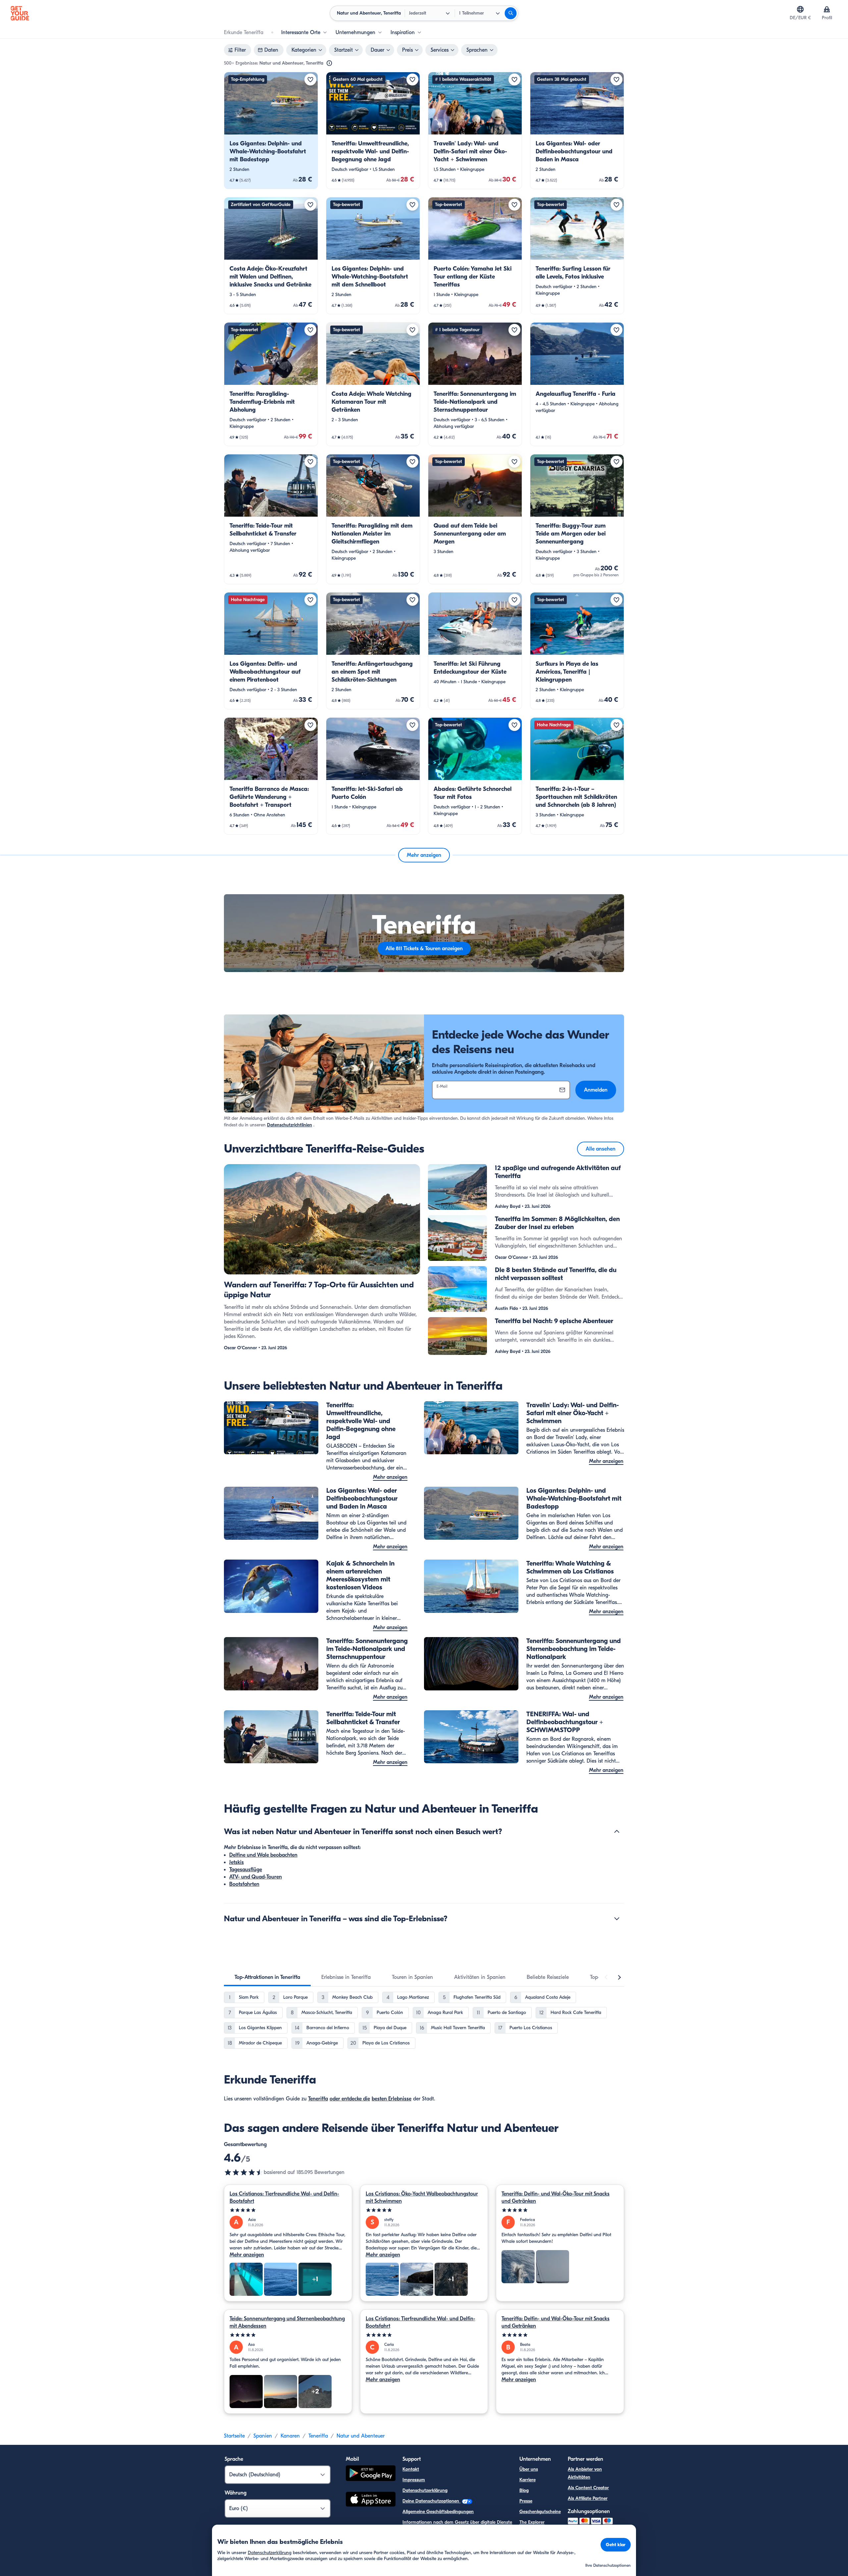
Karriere (528, 2480)
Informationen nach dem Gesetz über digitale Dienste (457, 2522)
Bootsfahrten (244, 1884)
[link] (271, 130)
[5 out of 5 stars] (288, 2210)
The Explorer (532, 2522)
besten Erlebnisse (392, 2099)
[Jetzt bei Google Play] (371, 2474)
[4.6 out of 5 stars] (244, 2172)
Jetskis (237, 1862)
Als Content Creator (588, 2488)
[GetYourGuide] (20, 13)
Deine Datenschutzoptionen (431, 2501)
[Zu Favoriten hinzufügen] (310, 79)
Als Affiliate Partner (588, 2498)
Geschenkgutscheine (540, 2512)
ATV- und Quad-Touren (256, 1877)
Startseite (234, 2436)
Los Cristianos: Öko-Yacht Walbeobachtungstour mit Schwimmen (422, 2197)
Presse (526, 2501)
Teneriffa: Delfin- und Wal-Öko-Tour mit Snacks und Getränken (556, 2197)
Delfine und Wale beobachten (263, 1855)
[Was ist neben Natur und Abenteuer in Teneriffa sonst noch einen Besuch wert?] (617, 1831)
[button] (271, 130)
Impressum (414, 2480)
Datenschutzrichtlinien (290, 1125)
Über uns (529, 2469)
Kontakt (411, 2469)
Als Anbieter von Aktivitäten (585, 2473)
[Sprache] (800, 9)
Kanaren (290, 2436)
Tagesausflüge (246, 1870)
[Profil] (827, 9)
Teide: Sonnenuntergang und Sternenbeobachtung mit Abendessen (287, 2322)
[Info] (329, 63)
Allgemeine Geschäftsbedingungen (438, 2512)
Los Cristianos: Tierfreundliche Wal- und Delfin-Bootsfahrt (284, 2197)
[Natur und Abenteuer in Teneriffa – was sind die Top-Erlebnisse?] (617, 1919)
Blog (524, 2490)
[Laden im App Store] (371, 2500)
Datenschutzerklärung (425, 2490)
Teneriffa (318, 2099)
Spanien (263, 2436)
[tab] (267, 1977)
